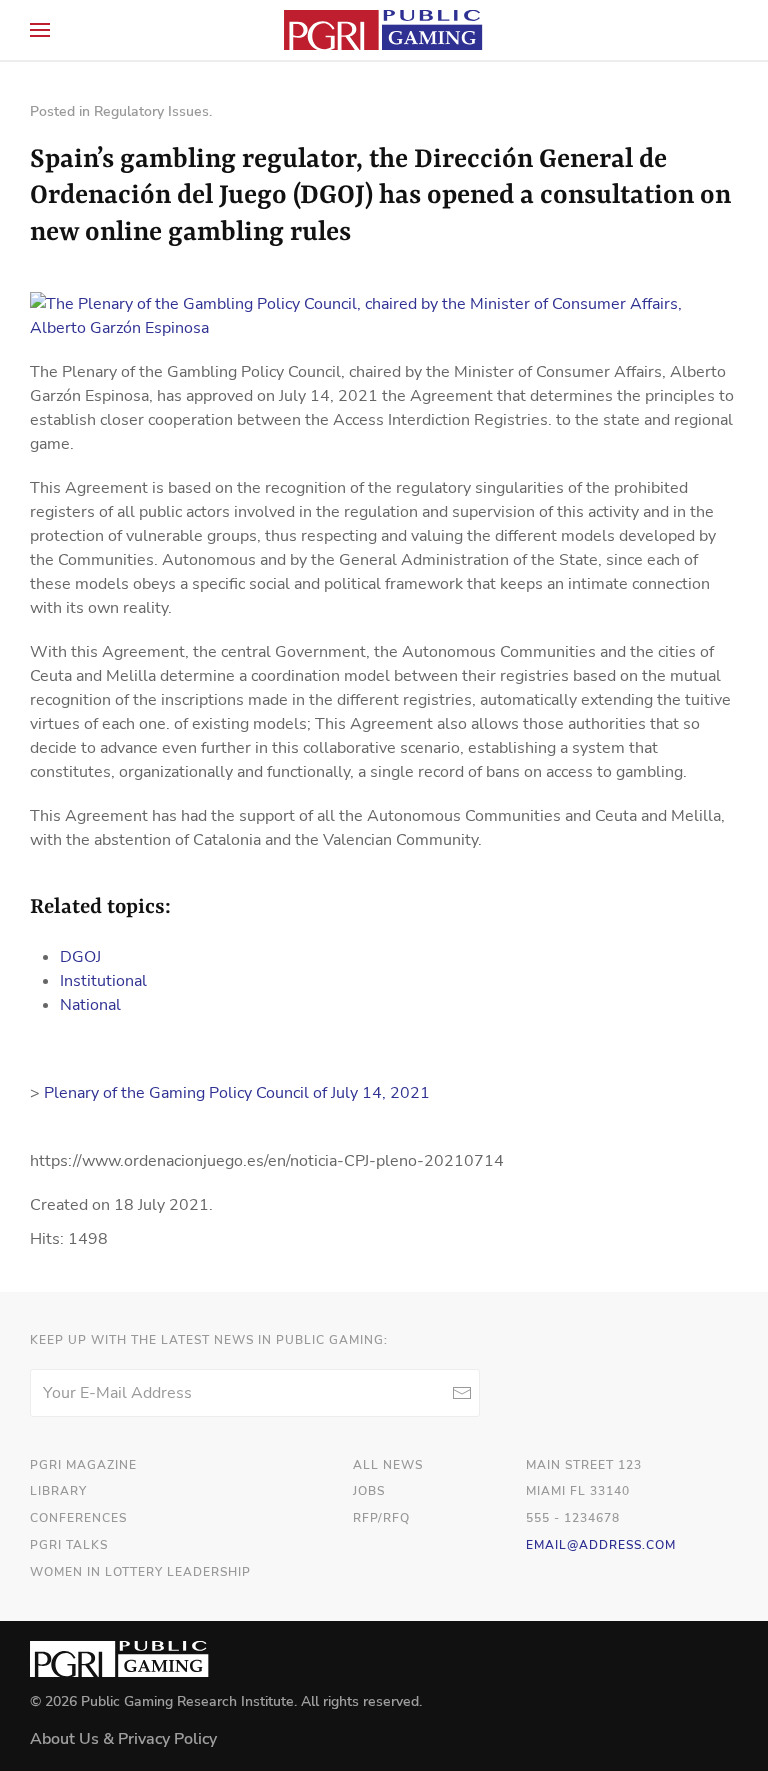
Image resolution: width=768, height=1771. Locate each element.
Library (58, 1491)
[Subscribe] (461, 1393)
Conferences (78, 1518)
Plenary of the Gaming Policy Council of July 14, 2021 (237, 1093)
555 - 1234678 (573, 1518)
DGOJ (80, 957)
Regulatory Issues (151, 111)
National (90, 1005)
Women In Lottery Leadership (140, 1572)
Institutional (103, 981)
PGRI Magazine (83, 1465)
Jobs (369, 1491)
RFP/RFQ (381, 1518)
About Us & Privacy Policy (123, 1739)
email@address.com (601, 1545)
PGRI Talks (69, 1545)
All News (388, 1465)
